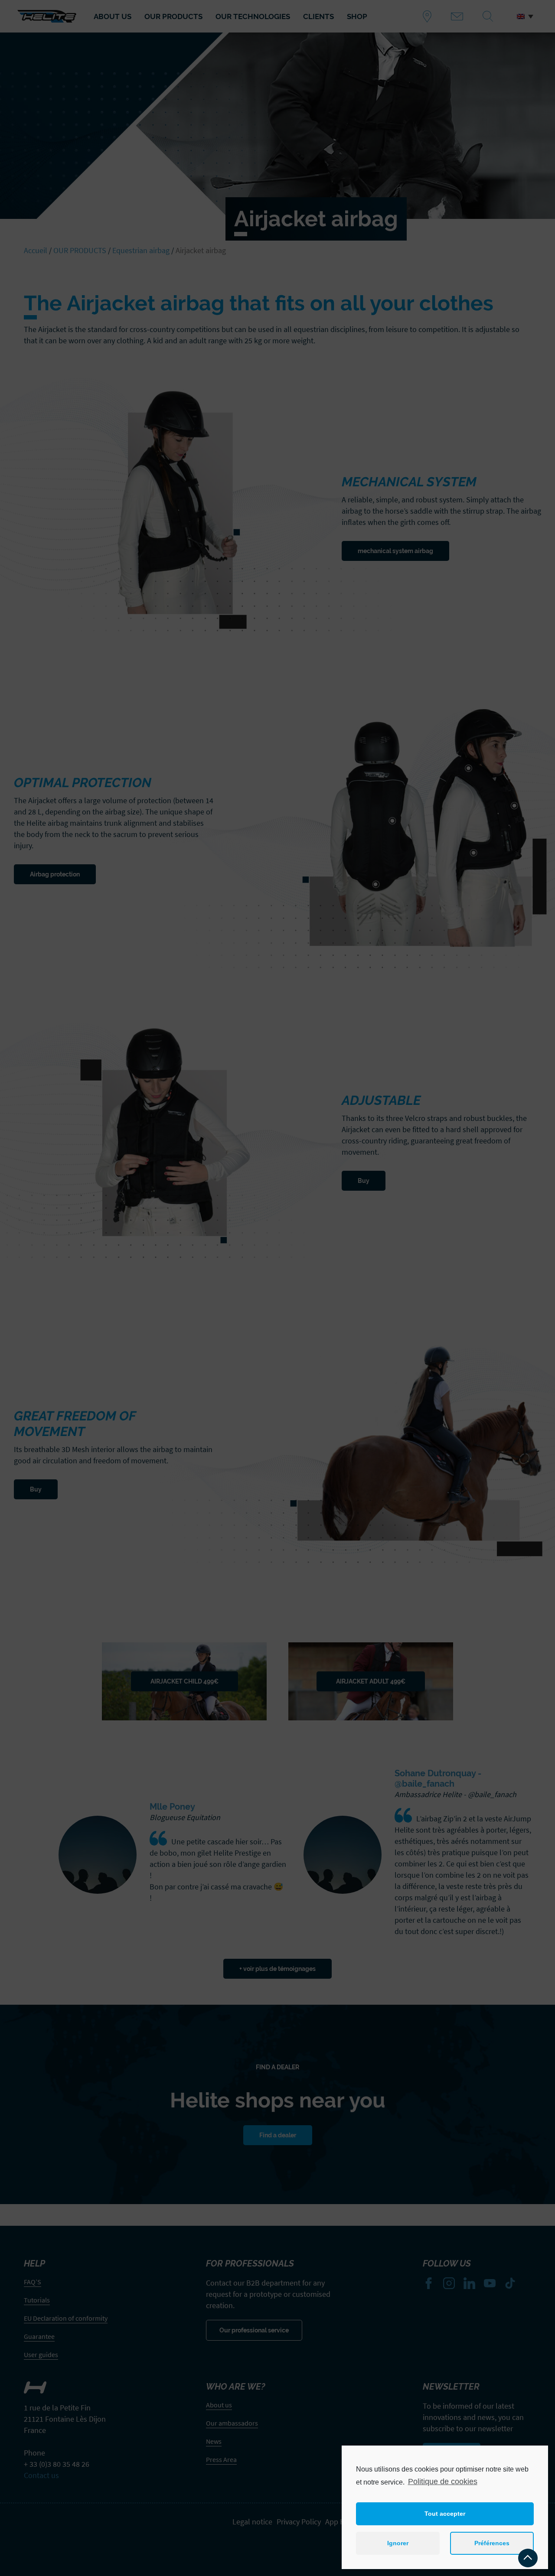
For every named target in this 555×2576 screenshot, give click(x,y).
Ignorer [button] (398, 2543)
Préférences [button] (492, 2543)
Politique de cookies (443, 2482)
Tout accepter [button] (445, 2514)
